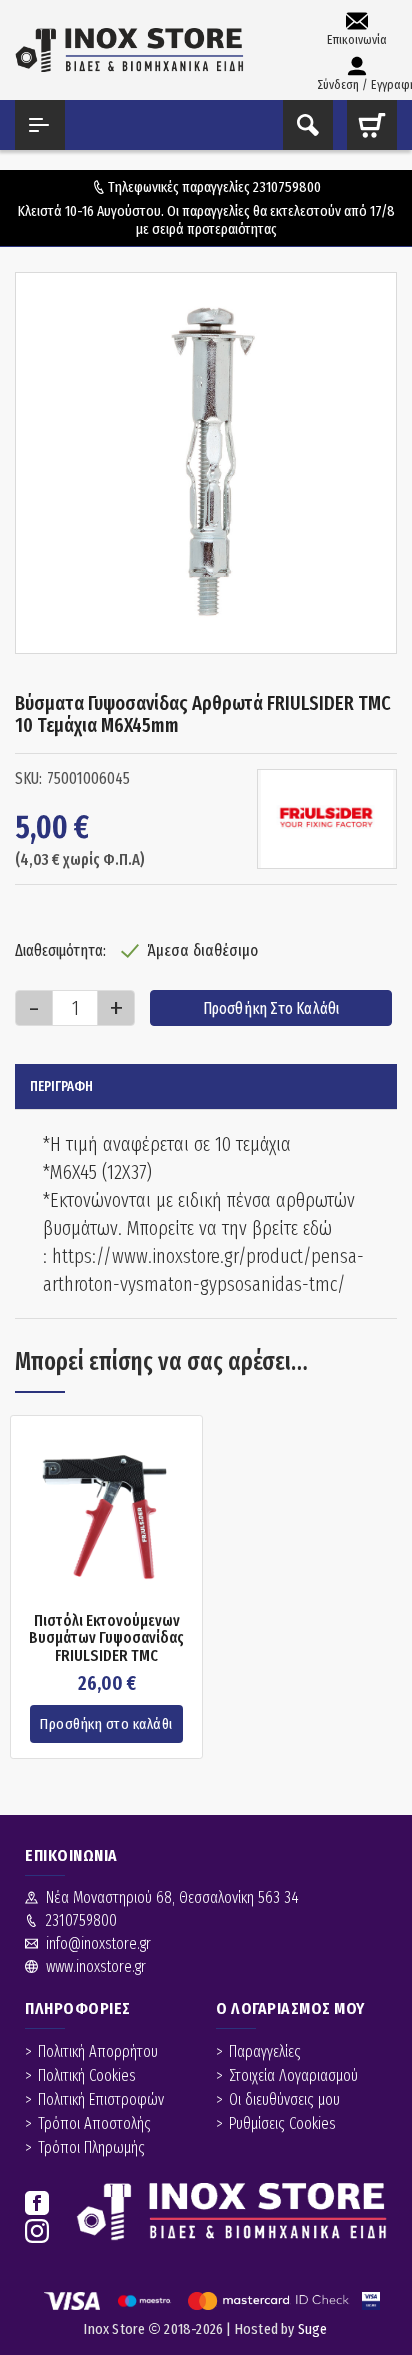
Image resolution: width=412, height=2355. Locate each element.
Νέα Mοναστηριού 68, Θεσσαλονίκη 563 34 (172, 1897)
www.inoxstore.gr (96, 1966)
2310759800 (287, 187)
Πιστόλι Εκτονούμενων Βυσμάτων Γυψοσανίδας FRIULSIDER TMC (106, 1638)
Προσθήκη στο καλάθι (271, 1008)
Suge (313, 2329)
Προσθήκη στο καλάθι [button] (106, 1724)
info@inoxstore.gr (98, 1943)
